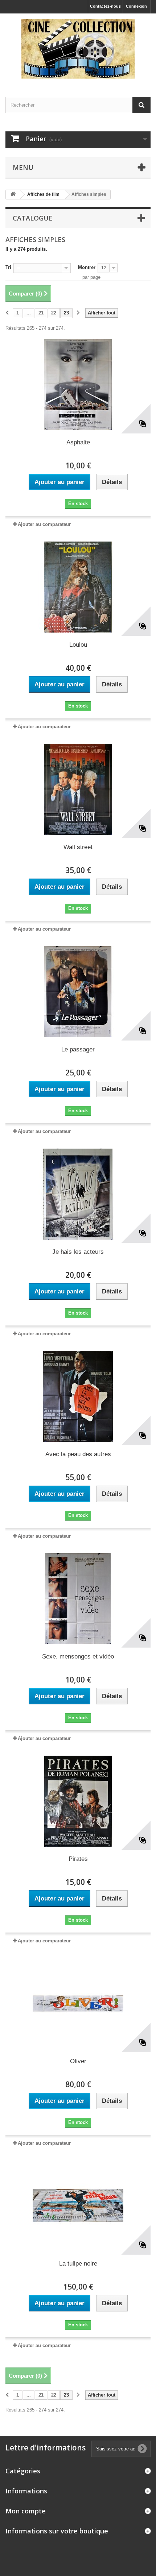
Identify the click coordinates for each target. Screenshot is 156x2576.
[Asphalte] (78, 385)
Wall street (78, 847)
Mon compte (26, 2511)
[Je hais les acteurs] (78, 1194)
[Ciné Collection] (78, 49)
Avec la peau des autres (78, 1454)
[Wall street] (78, 789)
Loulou (78, 645)
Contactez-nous (105, 6)
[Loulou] (78, 587)
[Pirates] (78, 1801)
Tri (8, 267)
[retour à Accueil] (13, 195)
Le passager (78, 1049)
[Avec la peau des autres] (78, 1396)
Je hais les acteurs (78, 1252)
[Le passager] (78, 992)
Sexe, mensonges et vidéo (78, 1656)
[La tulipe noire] (78, 2206)
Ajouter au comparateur (44, 524)
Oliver (78, 2061)
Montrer (87, 267)
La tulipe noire (78, 2264)
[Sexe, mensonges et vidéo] (78, 1599)
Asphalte (78, 442)
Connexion (136, 6)
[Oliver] (78, 2004)
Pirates (78, 1859)
